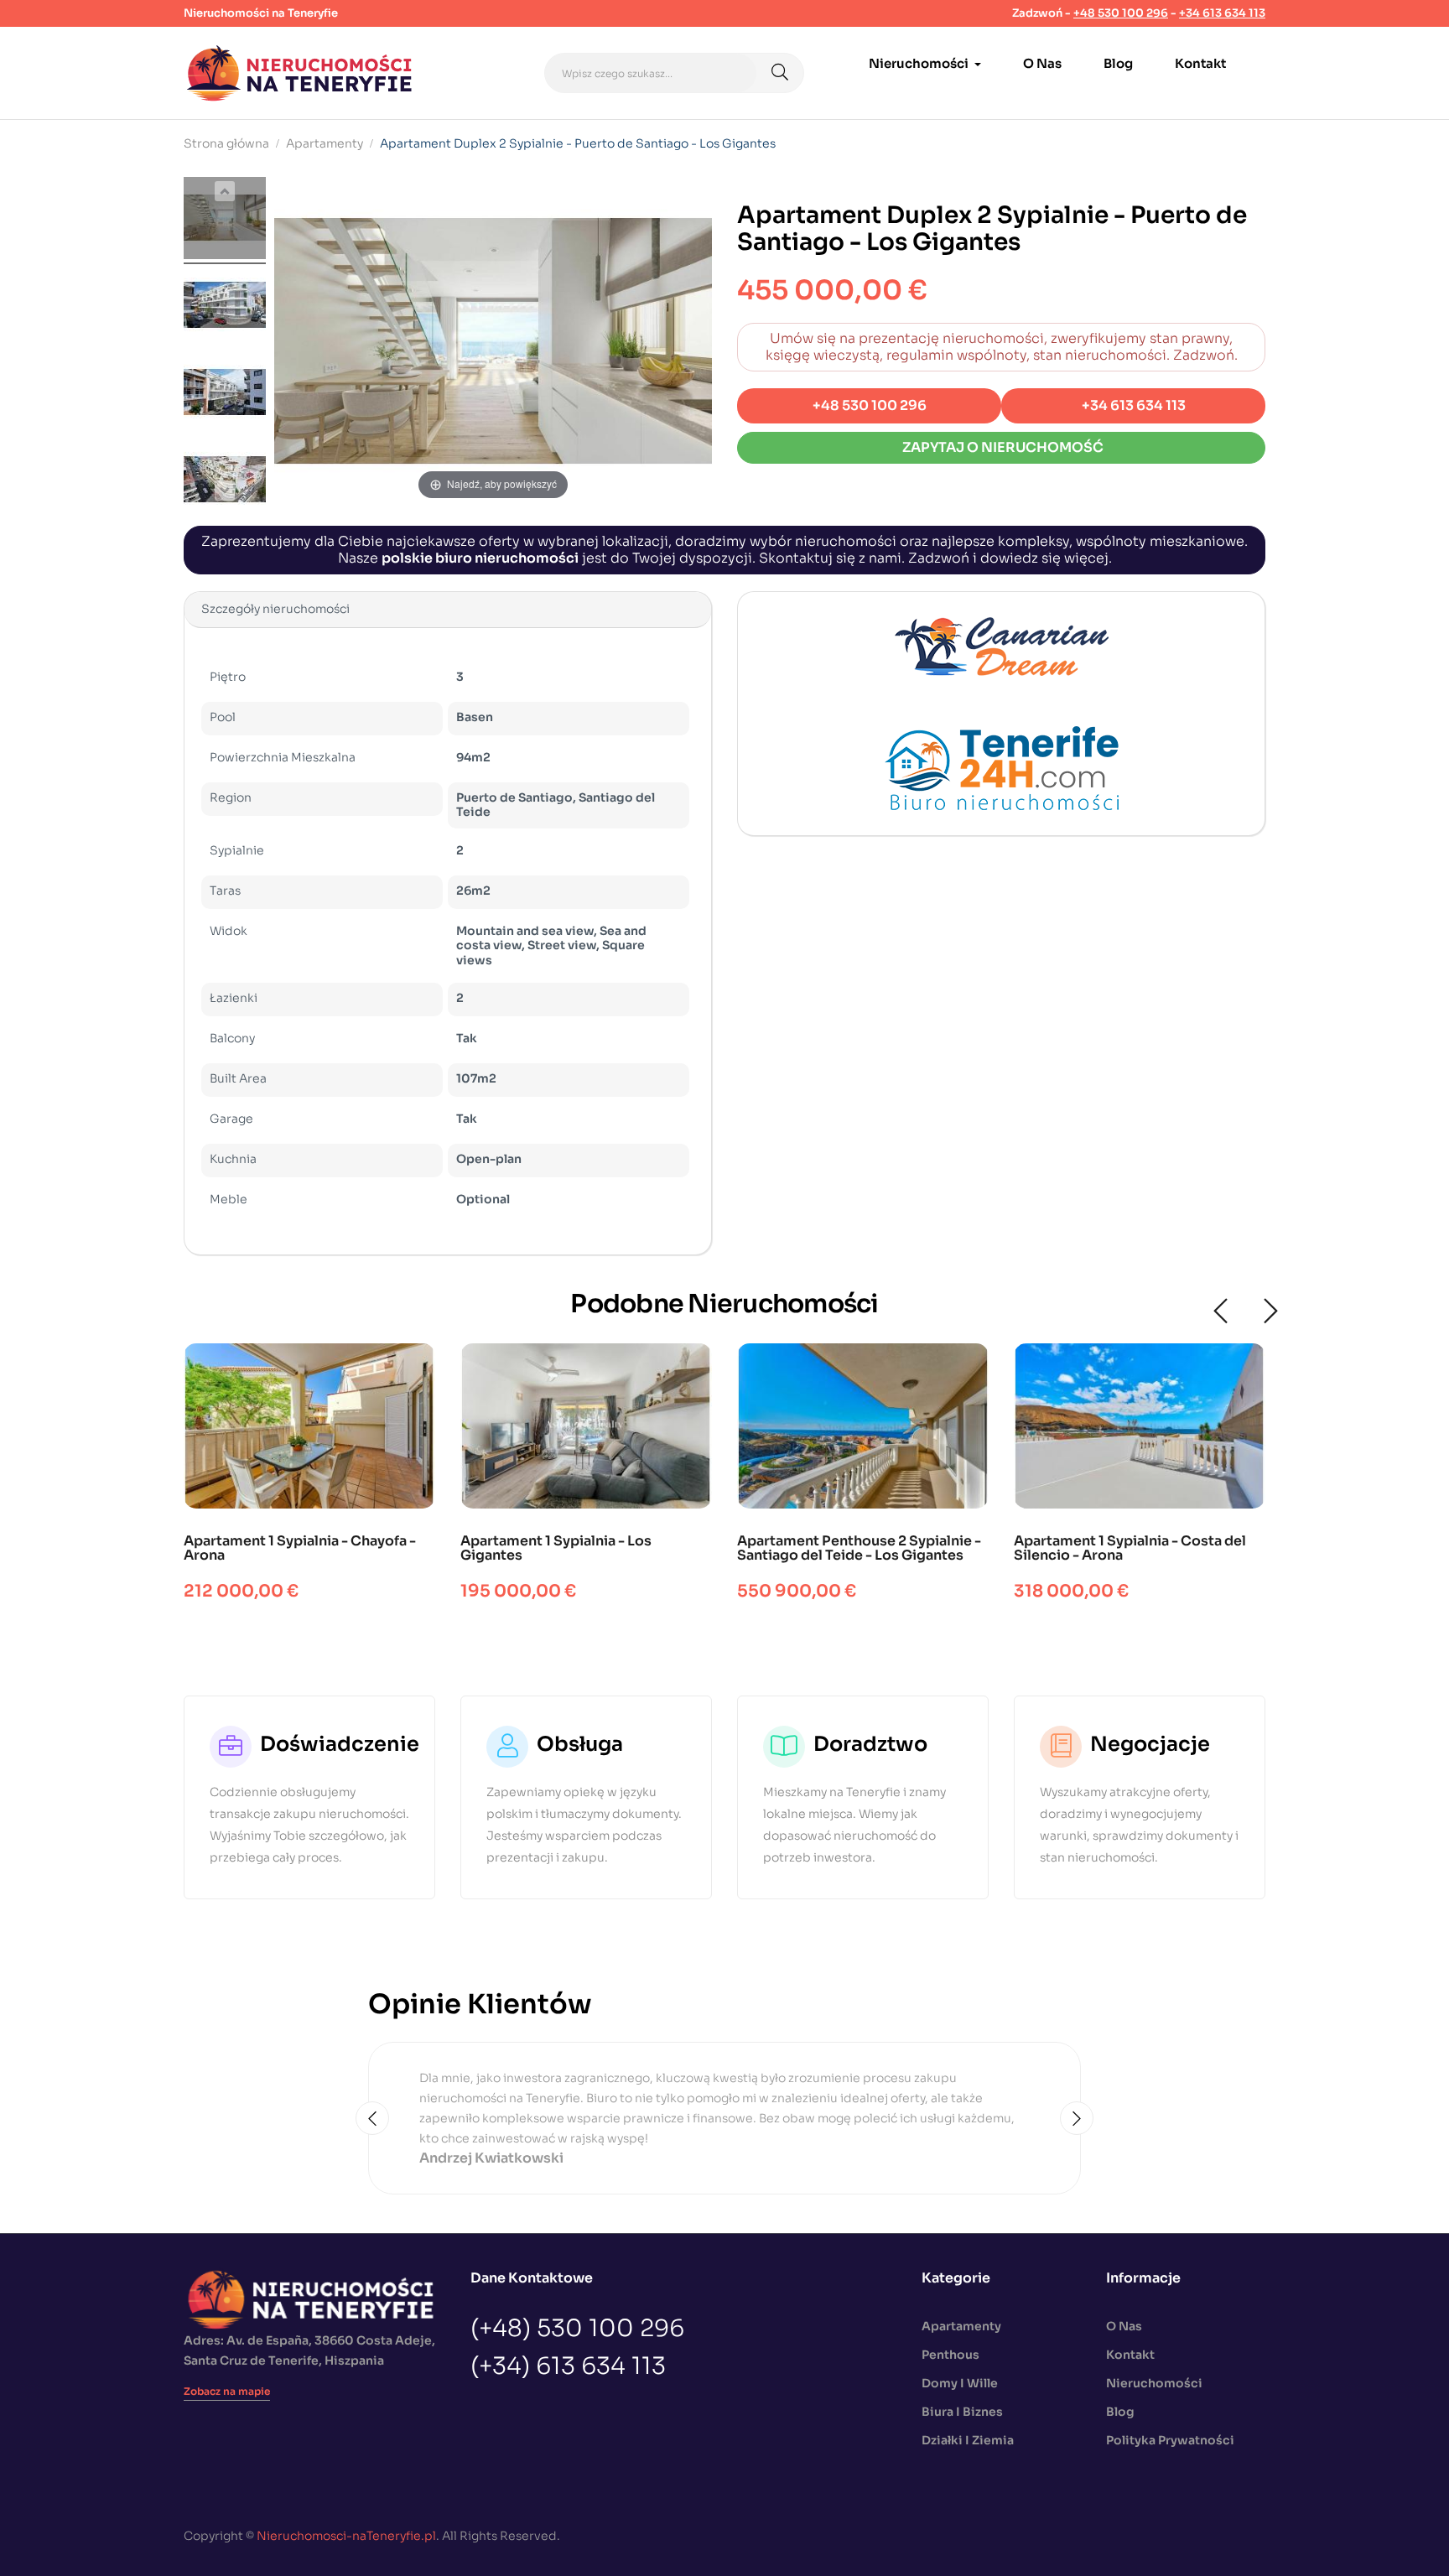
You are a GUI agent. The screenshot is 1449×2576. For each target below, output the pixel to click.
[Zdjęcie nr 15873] (225, 395)
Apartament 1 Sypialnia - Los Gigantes (556, 1548)
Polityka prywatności (1170, 2440)
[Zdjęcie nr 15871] (225, 221)
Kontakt (1130, 2355)
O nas (1124, 2326)
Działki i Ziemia (968, 2440)
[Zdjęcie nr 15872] (225, 308)
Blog (1120, 2412)
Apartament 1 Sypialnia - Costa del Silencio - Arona (1130, 1548)
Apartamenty (961, 2326)
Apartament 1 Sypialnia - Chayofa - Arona (300, 1548)
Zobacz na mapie (227, 2391)
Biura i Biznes (962, 2412)
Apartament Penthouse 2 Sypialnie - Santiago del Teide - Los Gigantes (859, 1548)
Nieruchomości (1154, 2383)
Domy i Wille (960, 2383)
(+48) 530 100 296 (577, 2329)
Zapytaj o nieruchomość (1002, 447)
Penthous (950, 2355)
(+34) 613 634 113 (568, 2366)
